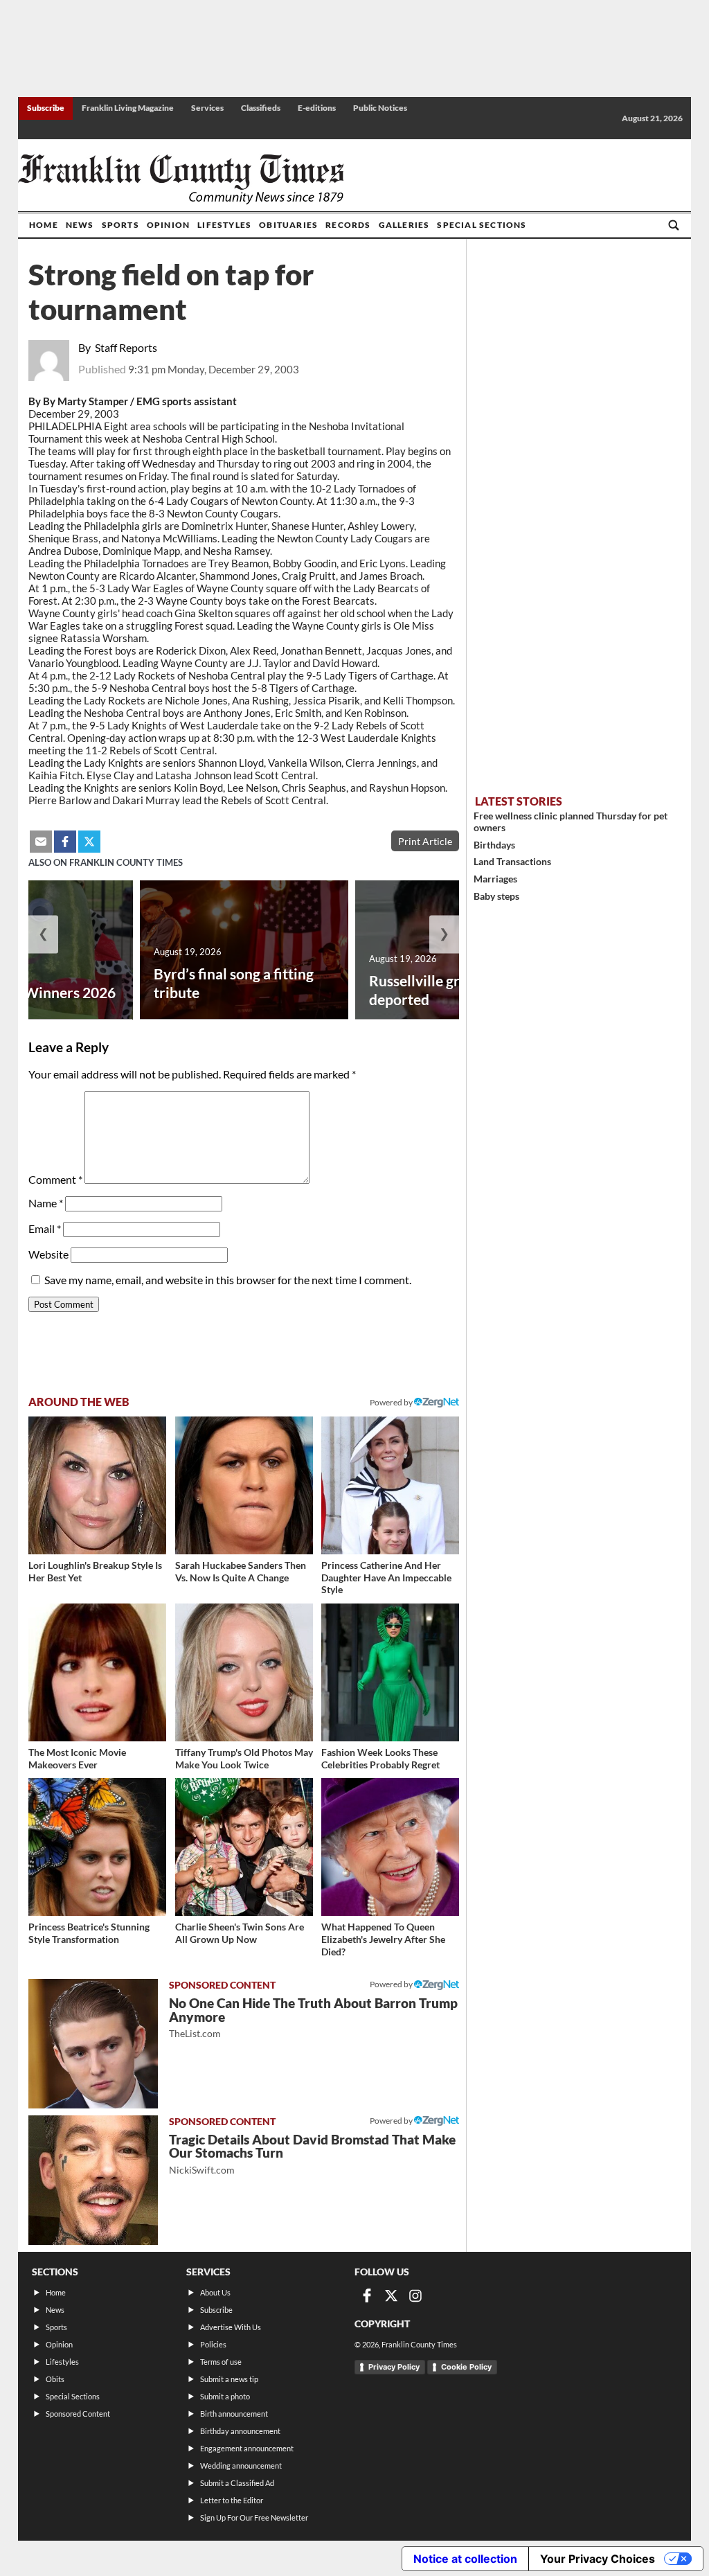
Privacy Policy (394, 2367)
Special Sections (482, 225)
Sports (120, 225)
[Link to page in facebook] (65, 842)
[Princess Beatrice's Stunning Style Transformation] (97, 1847)
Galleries (404, 225)
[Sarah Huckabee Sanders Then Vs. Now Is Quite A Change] (244, 1485)
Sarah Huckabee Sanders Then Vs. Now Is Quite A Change (241, 1571)
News (80, 225)
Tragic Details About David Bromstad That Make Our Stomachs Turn (312, 2154)
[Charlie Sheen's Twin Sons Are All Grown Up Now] (244, 1847)
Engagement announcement (247, 2448)
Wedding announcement (241, 2466)
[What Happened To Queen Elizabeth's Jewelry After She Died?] (390, 1847)
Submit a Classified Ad (237, 2483)
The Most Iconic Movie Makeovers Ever (77, 1758)
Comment (55, 1179)
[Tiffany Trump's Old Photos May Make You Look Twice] (244, 1672)
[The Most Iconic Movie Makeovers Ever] (97, 1672)
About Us (215, 2292)
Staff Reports (126, 347)
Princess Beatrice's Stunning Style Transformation (89, 1933)
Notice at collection (465, 2559)
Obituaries (288, 225)
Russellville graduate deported (437, 990)
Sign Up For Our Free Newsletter (254, 2517)
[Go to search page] (674, 225)
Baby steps (496, 896)
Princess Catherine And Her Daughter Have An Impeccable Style (386, 1577)
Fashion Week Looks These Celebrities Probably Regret (380, 1758)
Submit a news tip (229, 2379)
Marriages (495, 879)
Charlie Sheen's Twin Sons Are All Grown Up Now (240, 1933)
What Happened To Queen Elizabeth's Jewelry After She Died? (383, 1939)
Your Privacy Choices (598, 2559)
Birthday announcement (240, 2431)
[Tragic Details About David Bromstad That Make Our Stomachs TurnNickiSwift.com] (93, 2180)
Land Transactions (512, 861)
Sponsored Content (78, 2414)
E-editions (317, 108)
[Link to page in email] (41, 842)
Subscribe (46, 108)
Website (48, 1254)
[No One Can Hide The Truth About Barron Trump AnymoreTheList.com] (93, 2044)
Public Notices (380, 108)
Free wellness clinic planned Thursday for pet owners (571, 821)
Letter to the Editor (232, 2500)
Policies (213, 2344)
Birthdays (494, 845)
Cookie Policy (466, 2367)
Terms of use (221, 2362)
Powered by (392, 1402)
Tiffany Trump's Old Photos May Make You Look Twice (244, 1758)
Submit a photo (225, 2396)
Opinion (168, 225)
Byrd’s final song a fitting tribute (234, 983)
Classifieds (261, 108)
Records (348, 225)
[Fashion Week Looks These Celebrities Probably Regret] (390, 1672)
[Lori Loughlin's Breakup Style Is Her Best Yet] (97, 1485)
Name (46, 1203)
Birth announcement (234, 2414)
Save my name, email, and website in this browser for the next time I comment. (228, 1280)
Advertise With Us (231, 2327)
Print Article (425, 841)
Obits (55, 2379)
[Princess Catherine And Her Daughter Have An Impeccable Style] (390, 1485)
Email (45, 1228)
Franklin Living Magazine (128, 108)
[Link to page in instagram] (415, 2295)
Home (44, 225)
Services (207, 108)
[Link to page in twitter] (89, 842)
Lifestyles (224, 225)
